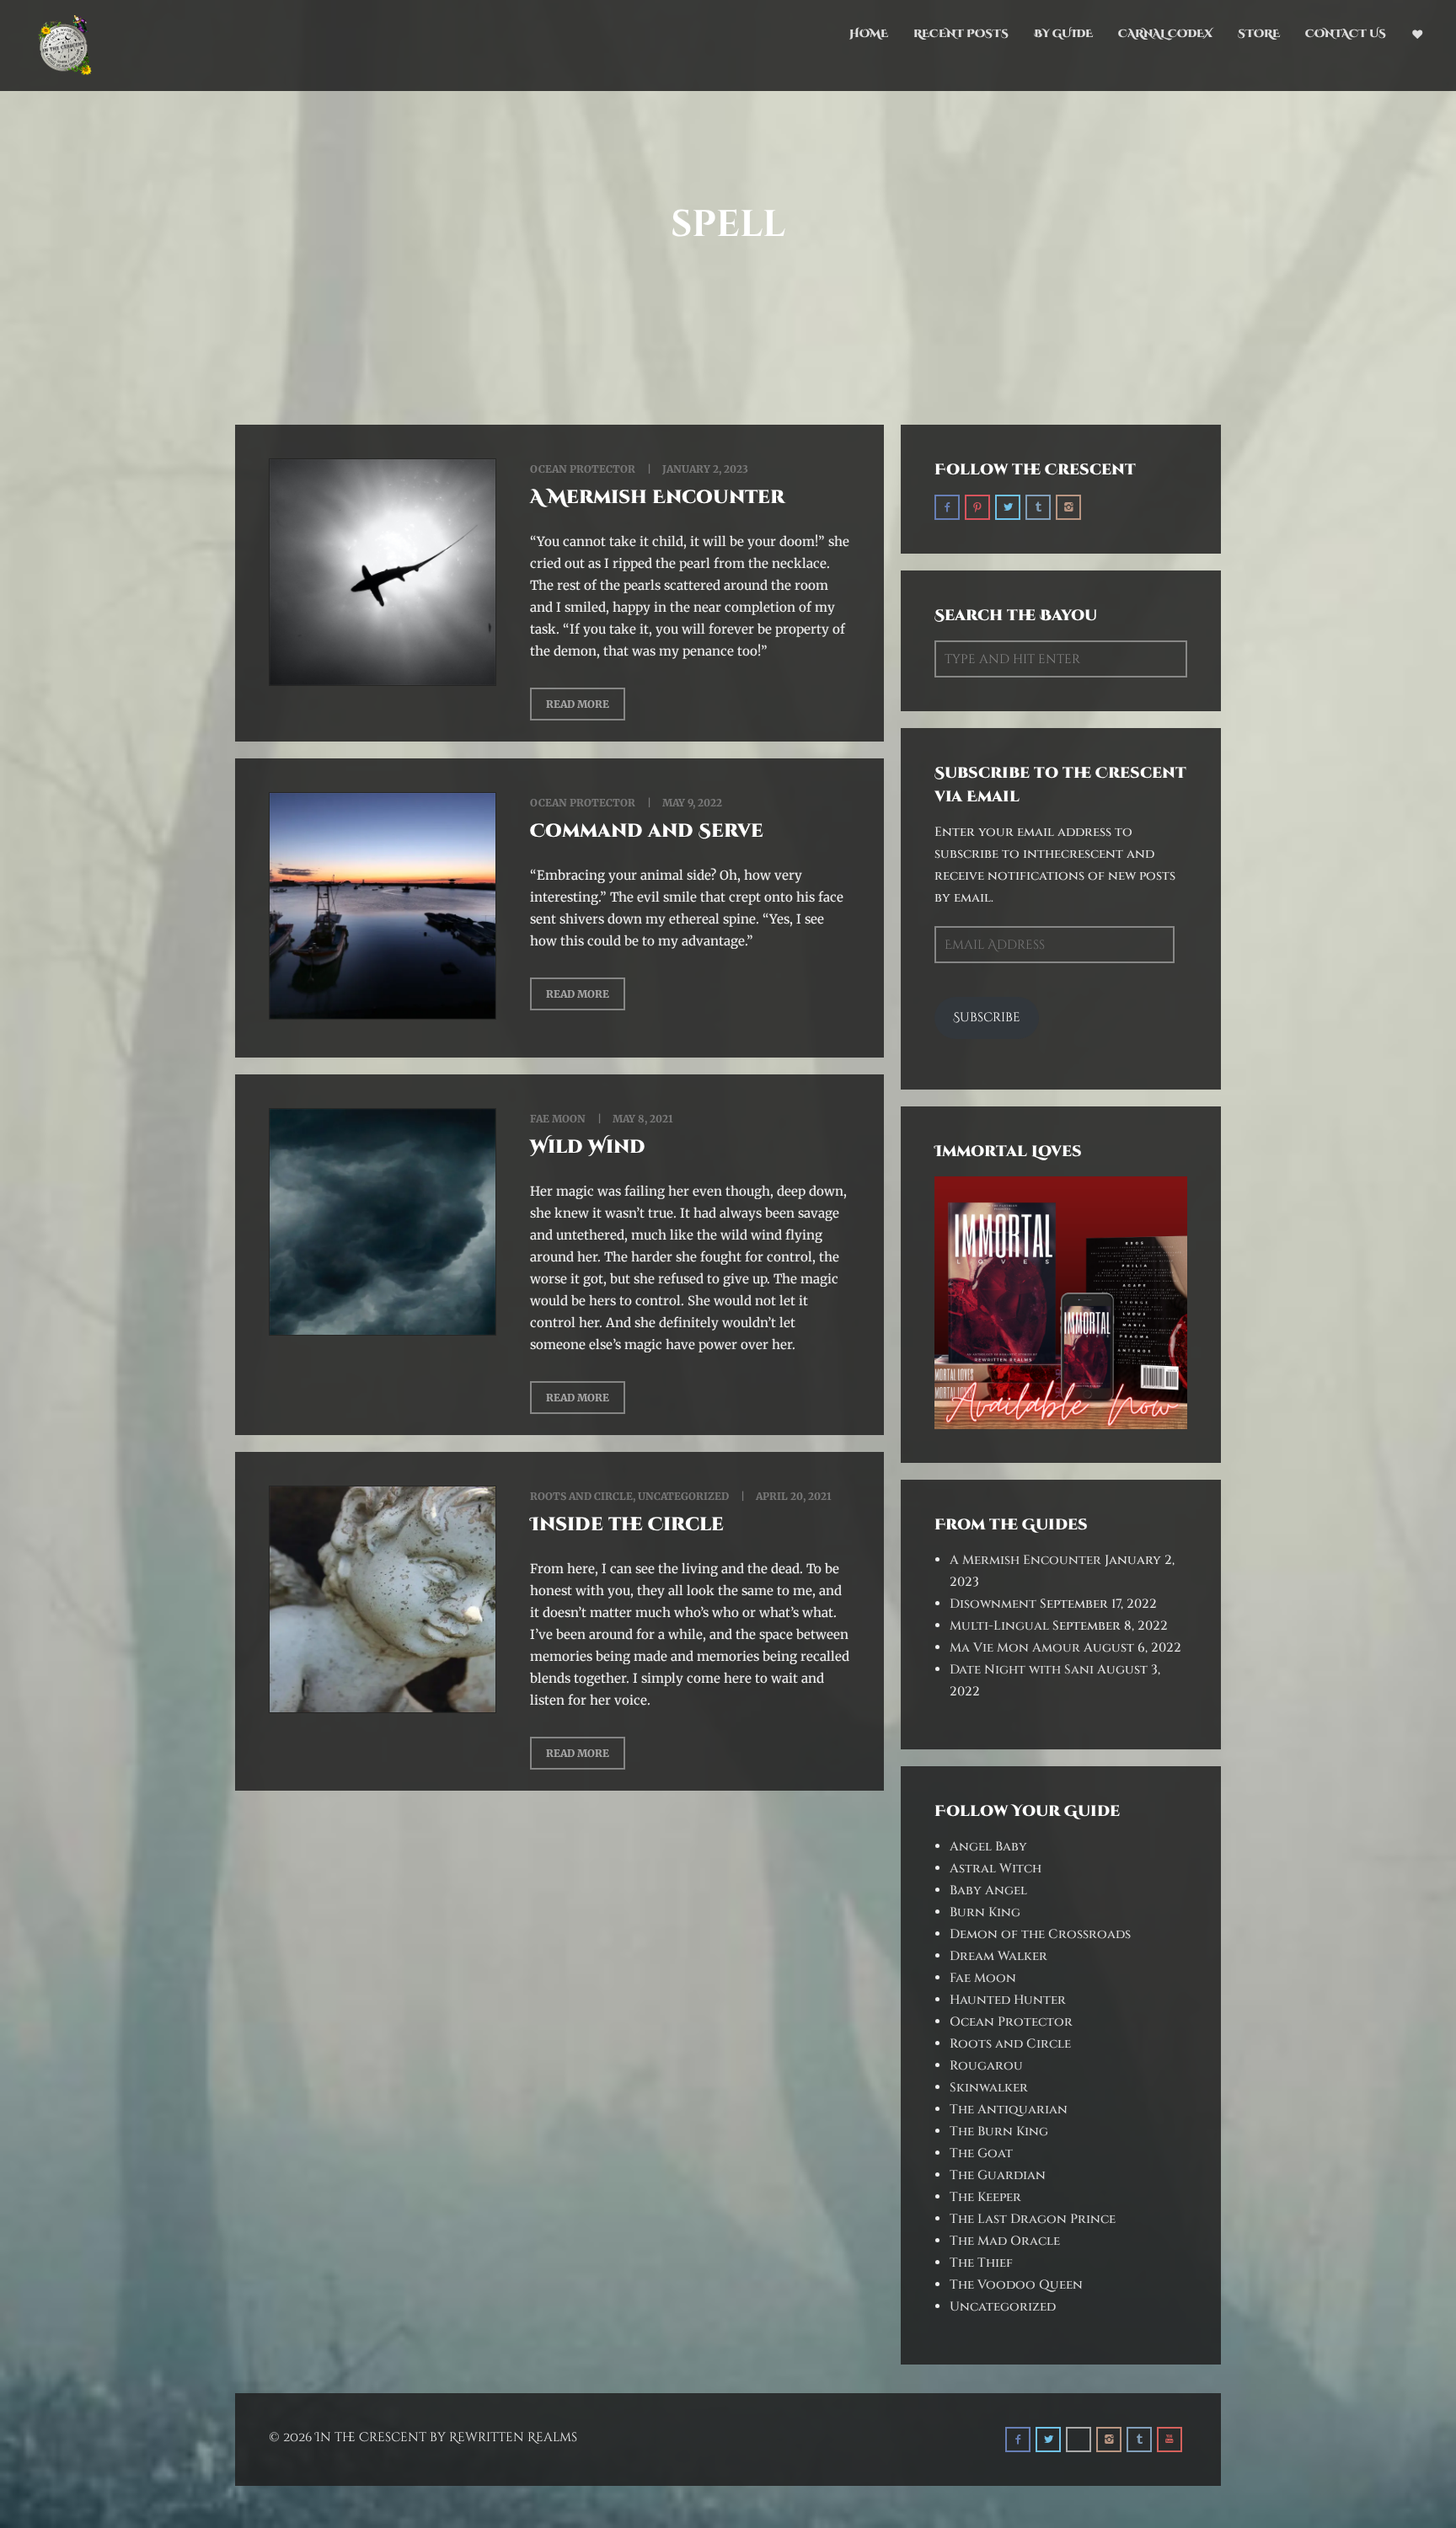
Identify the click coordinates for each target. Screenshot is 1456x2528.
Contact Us (1346, 34)
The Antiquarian (1009, 2110)
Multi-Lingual (999, 1626)
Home (869, 34)
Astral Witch (996, 1869)
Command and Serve (647, 831)
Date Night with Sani (1022, 1670)
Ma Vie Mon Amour (1015, 1648)
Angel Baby (988, 1847)
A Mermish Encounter (657, 498)
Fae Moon (558, 1119)
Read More (578, 704)
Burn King (985, 1912)
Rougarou (986, 2066)
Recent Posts (961, 34)
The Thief (981, 2263)
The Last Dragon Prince (1033, 2219)
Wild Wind (588, 1147)
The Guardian (998, 2175)
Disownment (993, 1604)
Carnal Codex (1165, 34)
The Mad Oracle (1005, 2241)
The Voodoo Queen (1016, 2285)
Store (1259, 34)
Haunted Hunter (1008, 2000)
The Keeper (985, 2197)
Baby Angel (988, 1891)
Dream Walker (998, 1956)
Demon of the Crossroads (1040, 1934)
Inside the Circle (627, 1525)
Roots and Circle (581, 1496)
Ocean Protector (583, 469)
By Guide (1063, 34)
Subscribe (987, 1018)
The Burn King (999, 2132)
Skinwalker (989, 2088)
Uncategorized (683, 1496)
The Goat (981, 2153)
